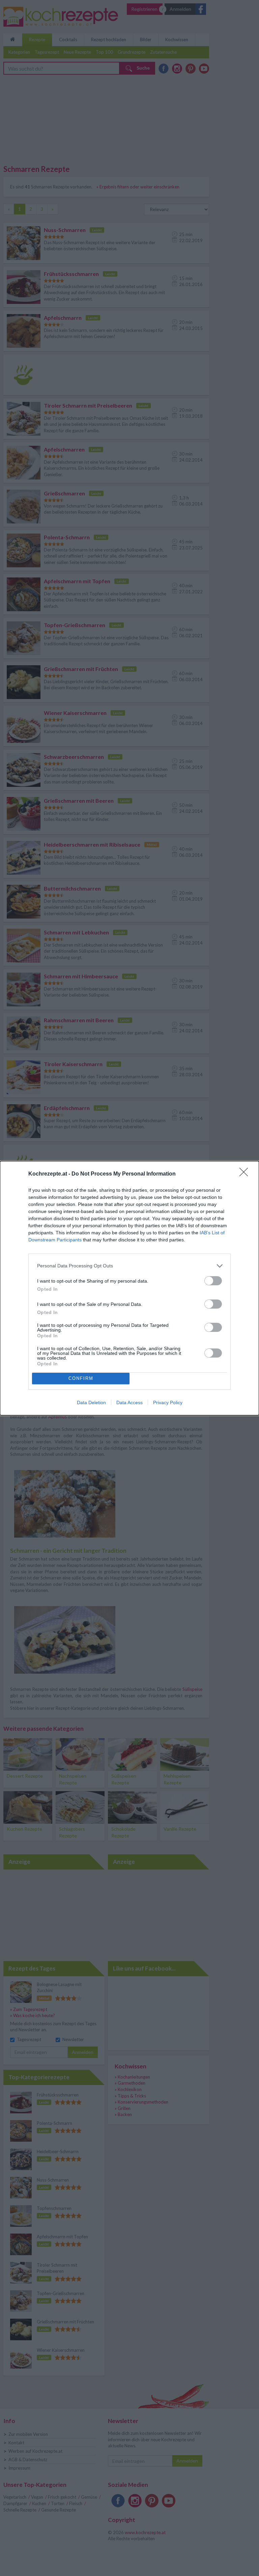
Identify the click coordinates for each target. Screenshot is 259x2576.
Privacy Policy (168, 1402)
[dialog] (129, 1288)
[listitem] (129, 1266)
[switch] (213, 1281)
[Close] (246, 1174)
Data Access (129, 1402)
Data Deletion (91, 1402)
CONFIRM (81, 1378)
